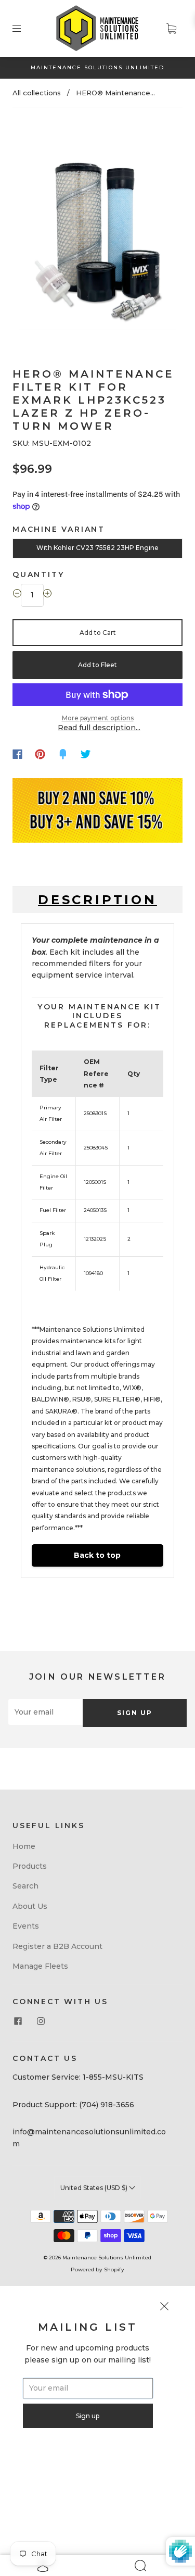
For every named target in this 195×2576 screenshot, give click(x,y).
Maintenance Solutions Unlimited (107, 2258)
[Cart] (171, 28)
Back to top (97, 1555)
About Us (30, 1906)
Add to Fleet (97, 665)
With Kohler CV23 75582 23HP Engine (97, 548)
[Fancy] (63, 754)
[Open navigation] (24, 28)
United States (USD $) (95, 2188)
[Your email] (45, 1712)
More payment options (98, 718)
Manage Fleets (40, 1966)
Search (25, 1886)
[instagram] (41, 2021)
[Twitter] (86, 754)
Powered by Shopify (97, 2269)
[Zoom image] (98, 227)
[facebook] (18, 2021)
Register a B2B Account (57, 1946)
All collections (37, 93)
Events (26, 1926)
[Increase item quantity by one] (47, 595)
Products (30, 1866)
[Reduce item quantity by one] (17, 595)
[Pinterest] (40, 754)
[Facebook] (17, 754)
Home (24, 1846)
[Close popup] (164, 2308)
